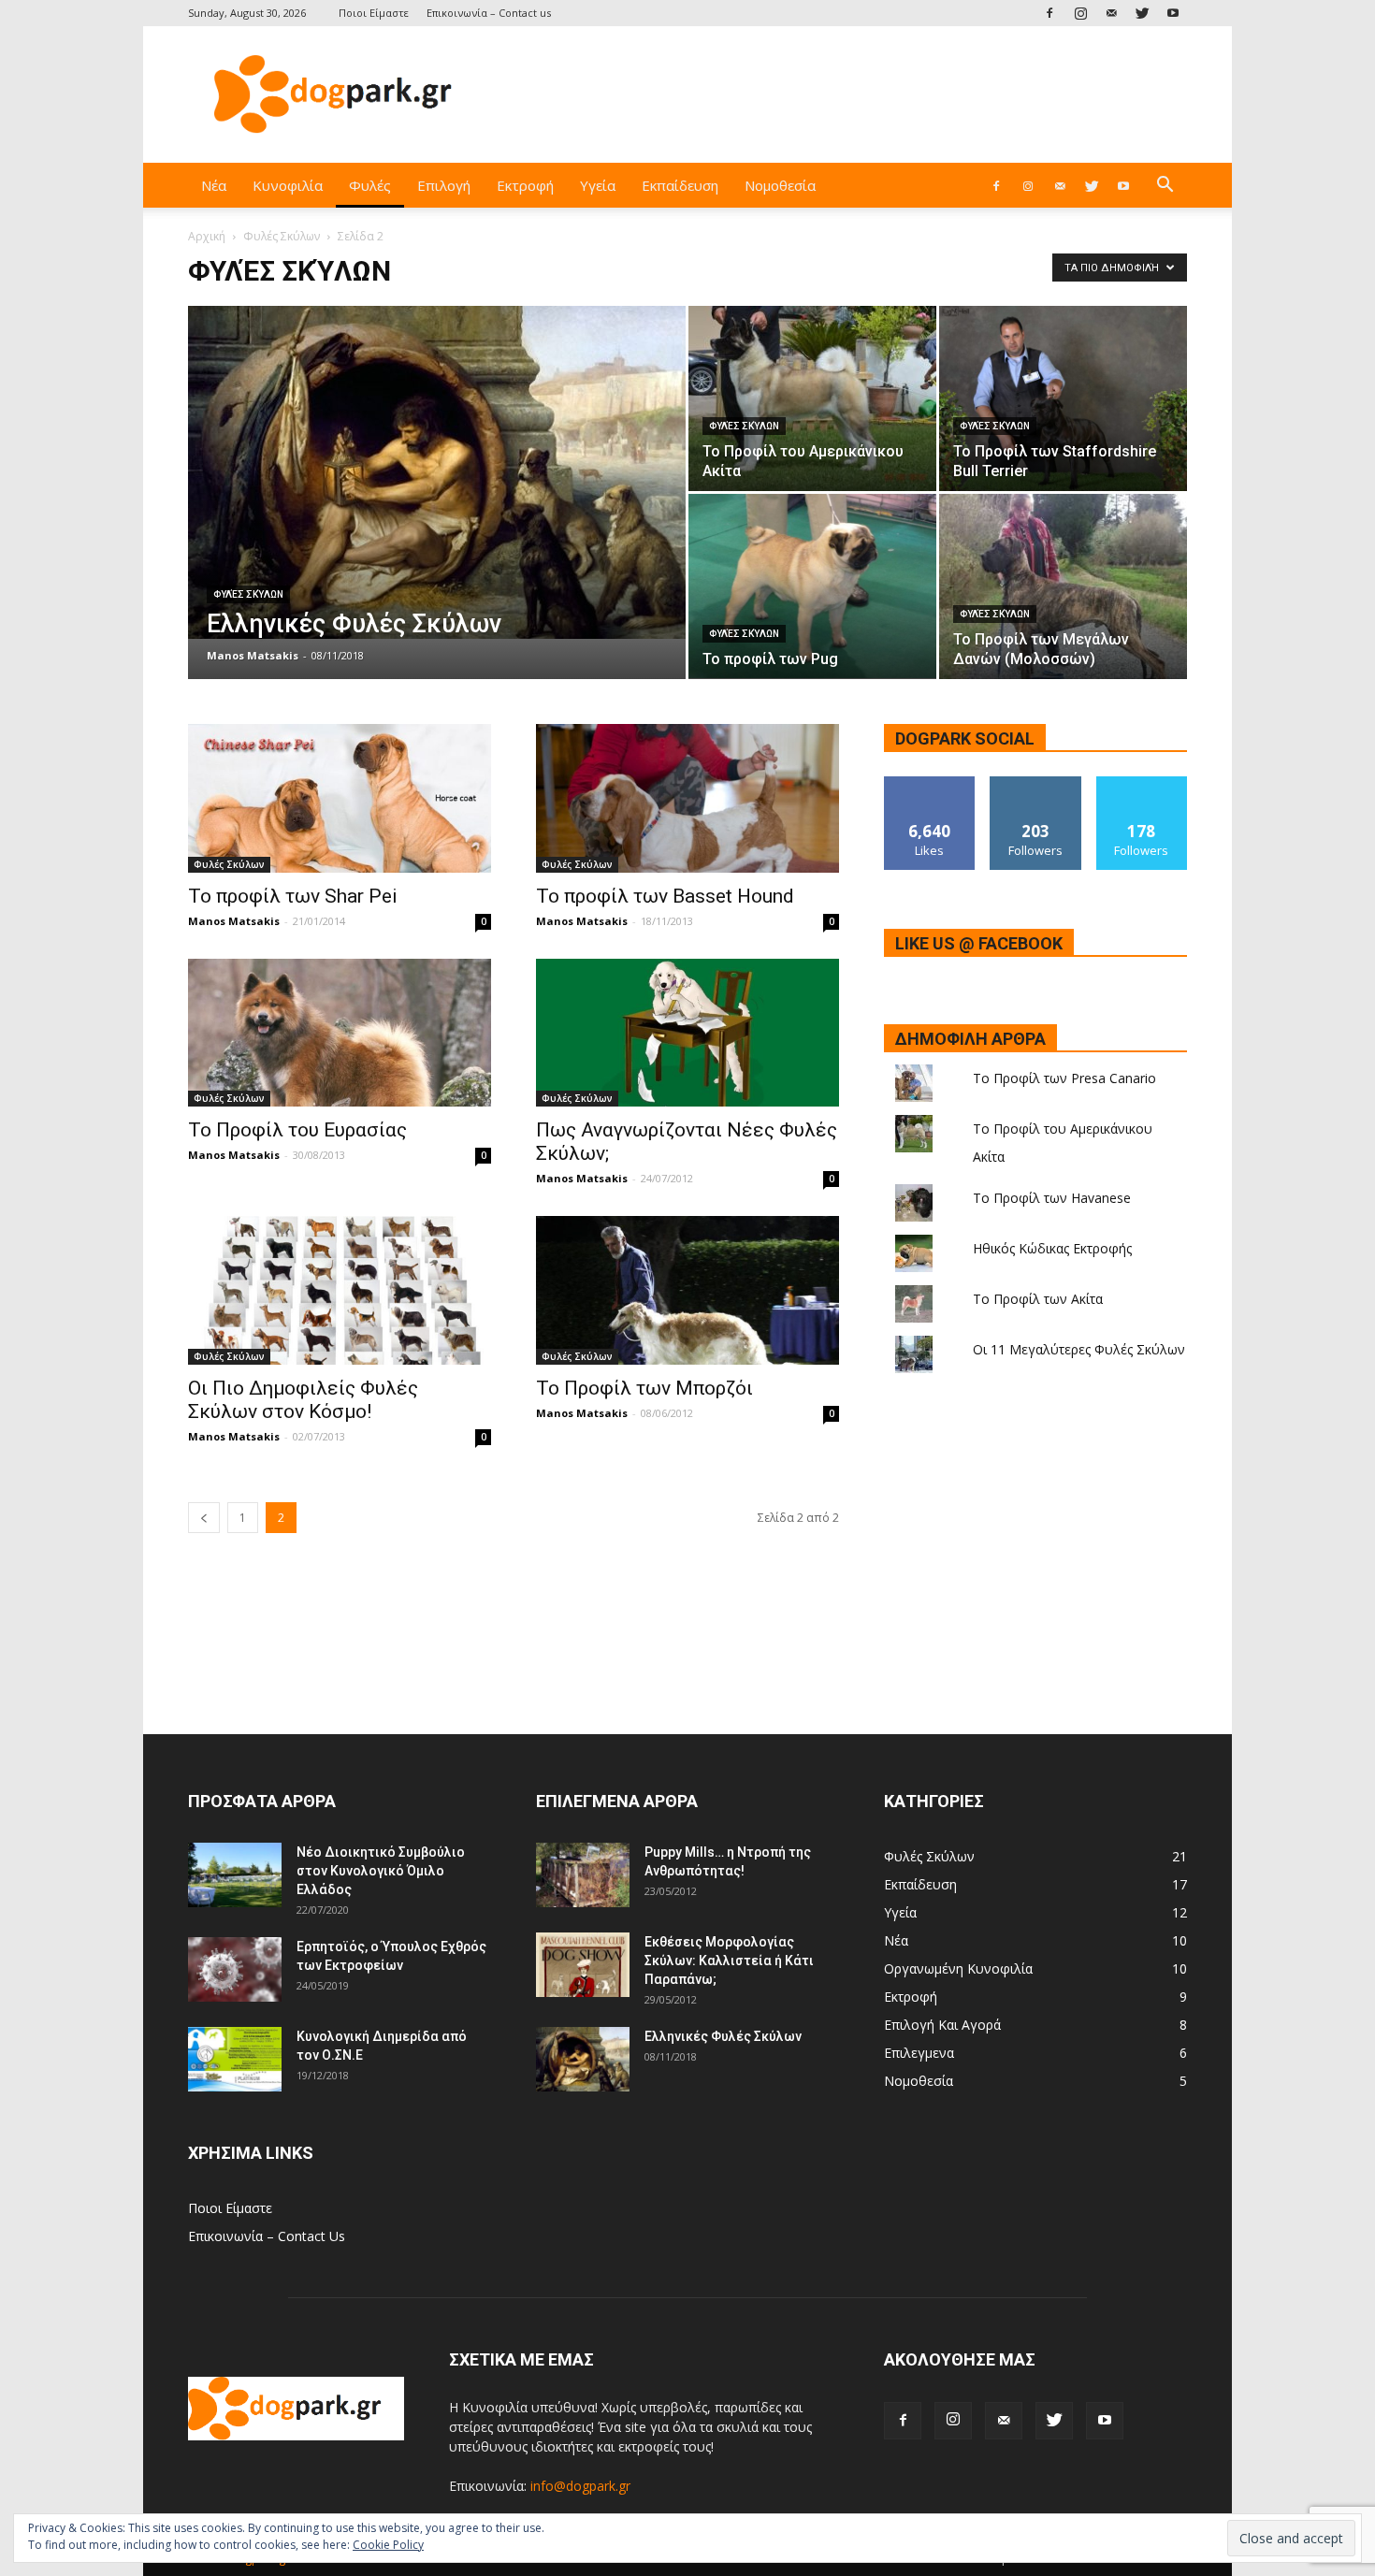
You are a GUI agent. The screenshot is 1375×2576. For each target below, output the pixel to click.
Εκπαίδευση (680, 185)
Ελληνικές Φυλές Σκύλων (723, 2036)
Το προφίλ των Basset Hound (665, 896)
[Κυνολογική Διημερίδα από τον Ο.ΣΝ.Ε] (235, 2059)
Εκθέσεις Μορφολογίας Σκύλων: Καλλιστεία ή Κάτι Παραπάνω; (729, 1961)
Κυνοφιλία (288, 185)
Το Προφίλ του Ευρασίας (297, 1130)
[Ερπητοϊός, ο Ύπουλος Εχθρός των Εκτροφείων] (235, 1969)
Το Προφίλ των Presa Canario (1064, 1078)
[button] (1165, 187)
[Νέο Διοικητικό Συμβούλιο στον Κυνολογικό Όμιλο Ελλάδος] (235, 1875)
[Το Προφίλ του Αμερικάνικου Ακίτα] (812, 398)
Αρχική (207, 236)
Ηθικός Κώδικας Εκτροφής (1052, 1248)
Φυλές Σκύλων (282, 236)
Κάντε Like (930, 783)
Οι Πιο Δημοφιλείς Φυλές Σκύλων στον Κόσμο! (303, 1400)
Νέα (214, 185)
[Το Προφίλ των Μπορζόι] (687, 1290)
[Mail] (1111, 13)
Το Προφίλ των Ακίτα (1038, 1299)
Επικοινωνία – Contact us (489, 13)
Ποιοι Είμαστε (374, 13)
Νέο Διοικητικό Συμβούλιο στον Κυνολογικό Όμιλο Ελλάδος (381, 1871)
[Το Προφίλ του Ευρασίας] (340, 1033)
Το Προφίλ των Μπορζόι (644, 1388)
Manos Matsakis (253, 655)
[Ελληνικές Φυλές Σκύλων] (437, 472)
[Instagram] (1080, 13)
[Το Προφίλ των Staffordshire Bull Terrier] (1063, 399)
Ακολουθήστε (1035, 783)
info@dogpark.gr (580, 2486)
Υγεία (598, 185)
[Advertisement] (847, 94)
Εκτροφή (525, 185)
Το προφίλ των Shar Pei (293, 896)
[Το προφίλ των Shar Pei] (340, 798)
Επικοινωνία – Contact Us (267, 2236)
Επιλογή (444, 185)
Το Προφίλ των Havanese (1052, 1198)
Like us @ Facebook (979, 943)
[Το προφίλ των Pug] (812, 586)
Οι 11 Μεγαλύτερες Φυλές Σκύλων (1079, 1349)
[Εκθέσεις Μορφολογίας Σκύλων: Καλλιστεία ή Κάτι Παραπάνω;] (583, 1965)
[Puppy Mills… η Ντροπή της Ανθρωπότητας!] (583, 1875)
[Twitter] (1142, 13)
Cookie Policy (388, 2545)
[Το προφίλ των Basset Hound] (687, 798)
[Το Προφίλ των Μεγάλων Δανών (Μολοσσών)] (1063, 586)
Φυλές (370, 185)
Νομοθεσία (780, 185)
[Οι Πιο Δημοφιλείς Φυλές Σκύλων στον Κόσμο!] (340, 1290)
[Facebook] (1049, 13)
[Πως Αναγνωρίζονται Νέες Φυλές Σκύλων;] (687, 1033)
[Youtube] (1173, 13)
